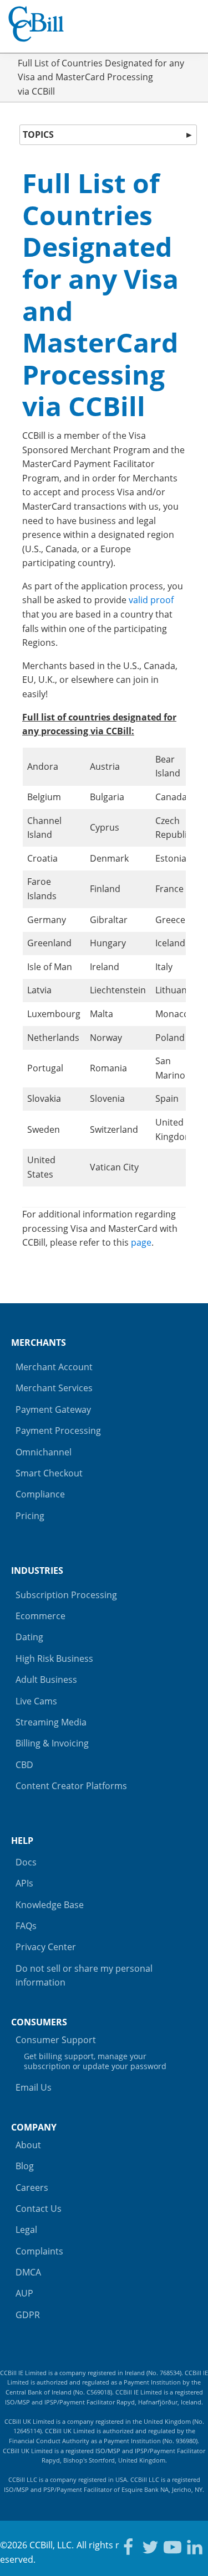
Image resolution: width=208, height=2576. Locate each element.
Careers (32, 2188)
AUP (24, 2293)
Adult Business (46, 1680)
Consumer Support (91, 2052)
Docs (26, 1862)
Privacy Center (46, 1947)
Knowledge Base (50, 1905)
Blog (25, 2166)
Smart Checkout (49, 1473)
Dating (29, 1637)
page (141, 1242)
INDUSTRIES (37, 1571)
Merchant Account (54, 1367)
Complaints (39, 2251)
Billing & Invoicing (52, 1743)
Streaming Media (51, 1722)
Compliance (40, 1494)
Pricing (30, 1516)
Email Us (34, 2087)
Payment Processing (58, 1430)
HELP (22, 1841)
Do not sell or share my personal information (84, 1976)
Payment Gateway (53, 1409)
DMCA (28, 2272)
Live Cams (36, 1701)
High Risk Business (54, 1658)
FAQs (26, 1926)
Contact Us (39, 2209)
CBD (24, 1765)
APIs (24, 1883)
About (28, 2145)
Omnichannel (44, 1452)
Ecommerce (40, 1616)
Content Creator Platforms (71, 1786)
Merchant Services (54, 1388)
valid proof (151, 600)
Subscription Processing (66, 1595)
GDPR (28, 2315)
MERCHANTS (39, 1343)
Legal (26, 2230)
